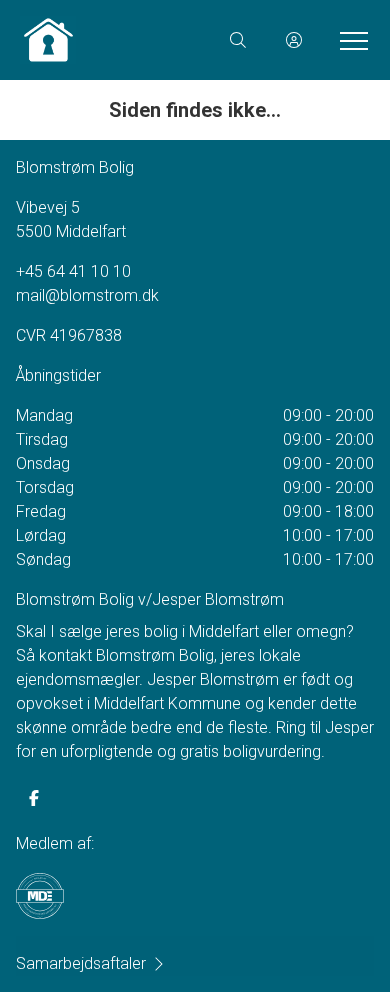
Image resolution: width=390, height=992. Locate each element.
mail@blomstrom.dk (87, 295)
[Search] (238, 40)
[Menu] (350, 40)
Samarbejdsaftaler (81, 963)
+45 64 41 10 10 (73, 271)
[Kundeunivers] (294, 40)
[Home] (107, 40)
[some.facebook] (34, 798)
